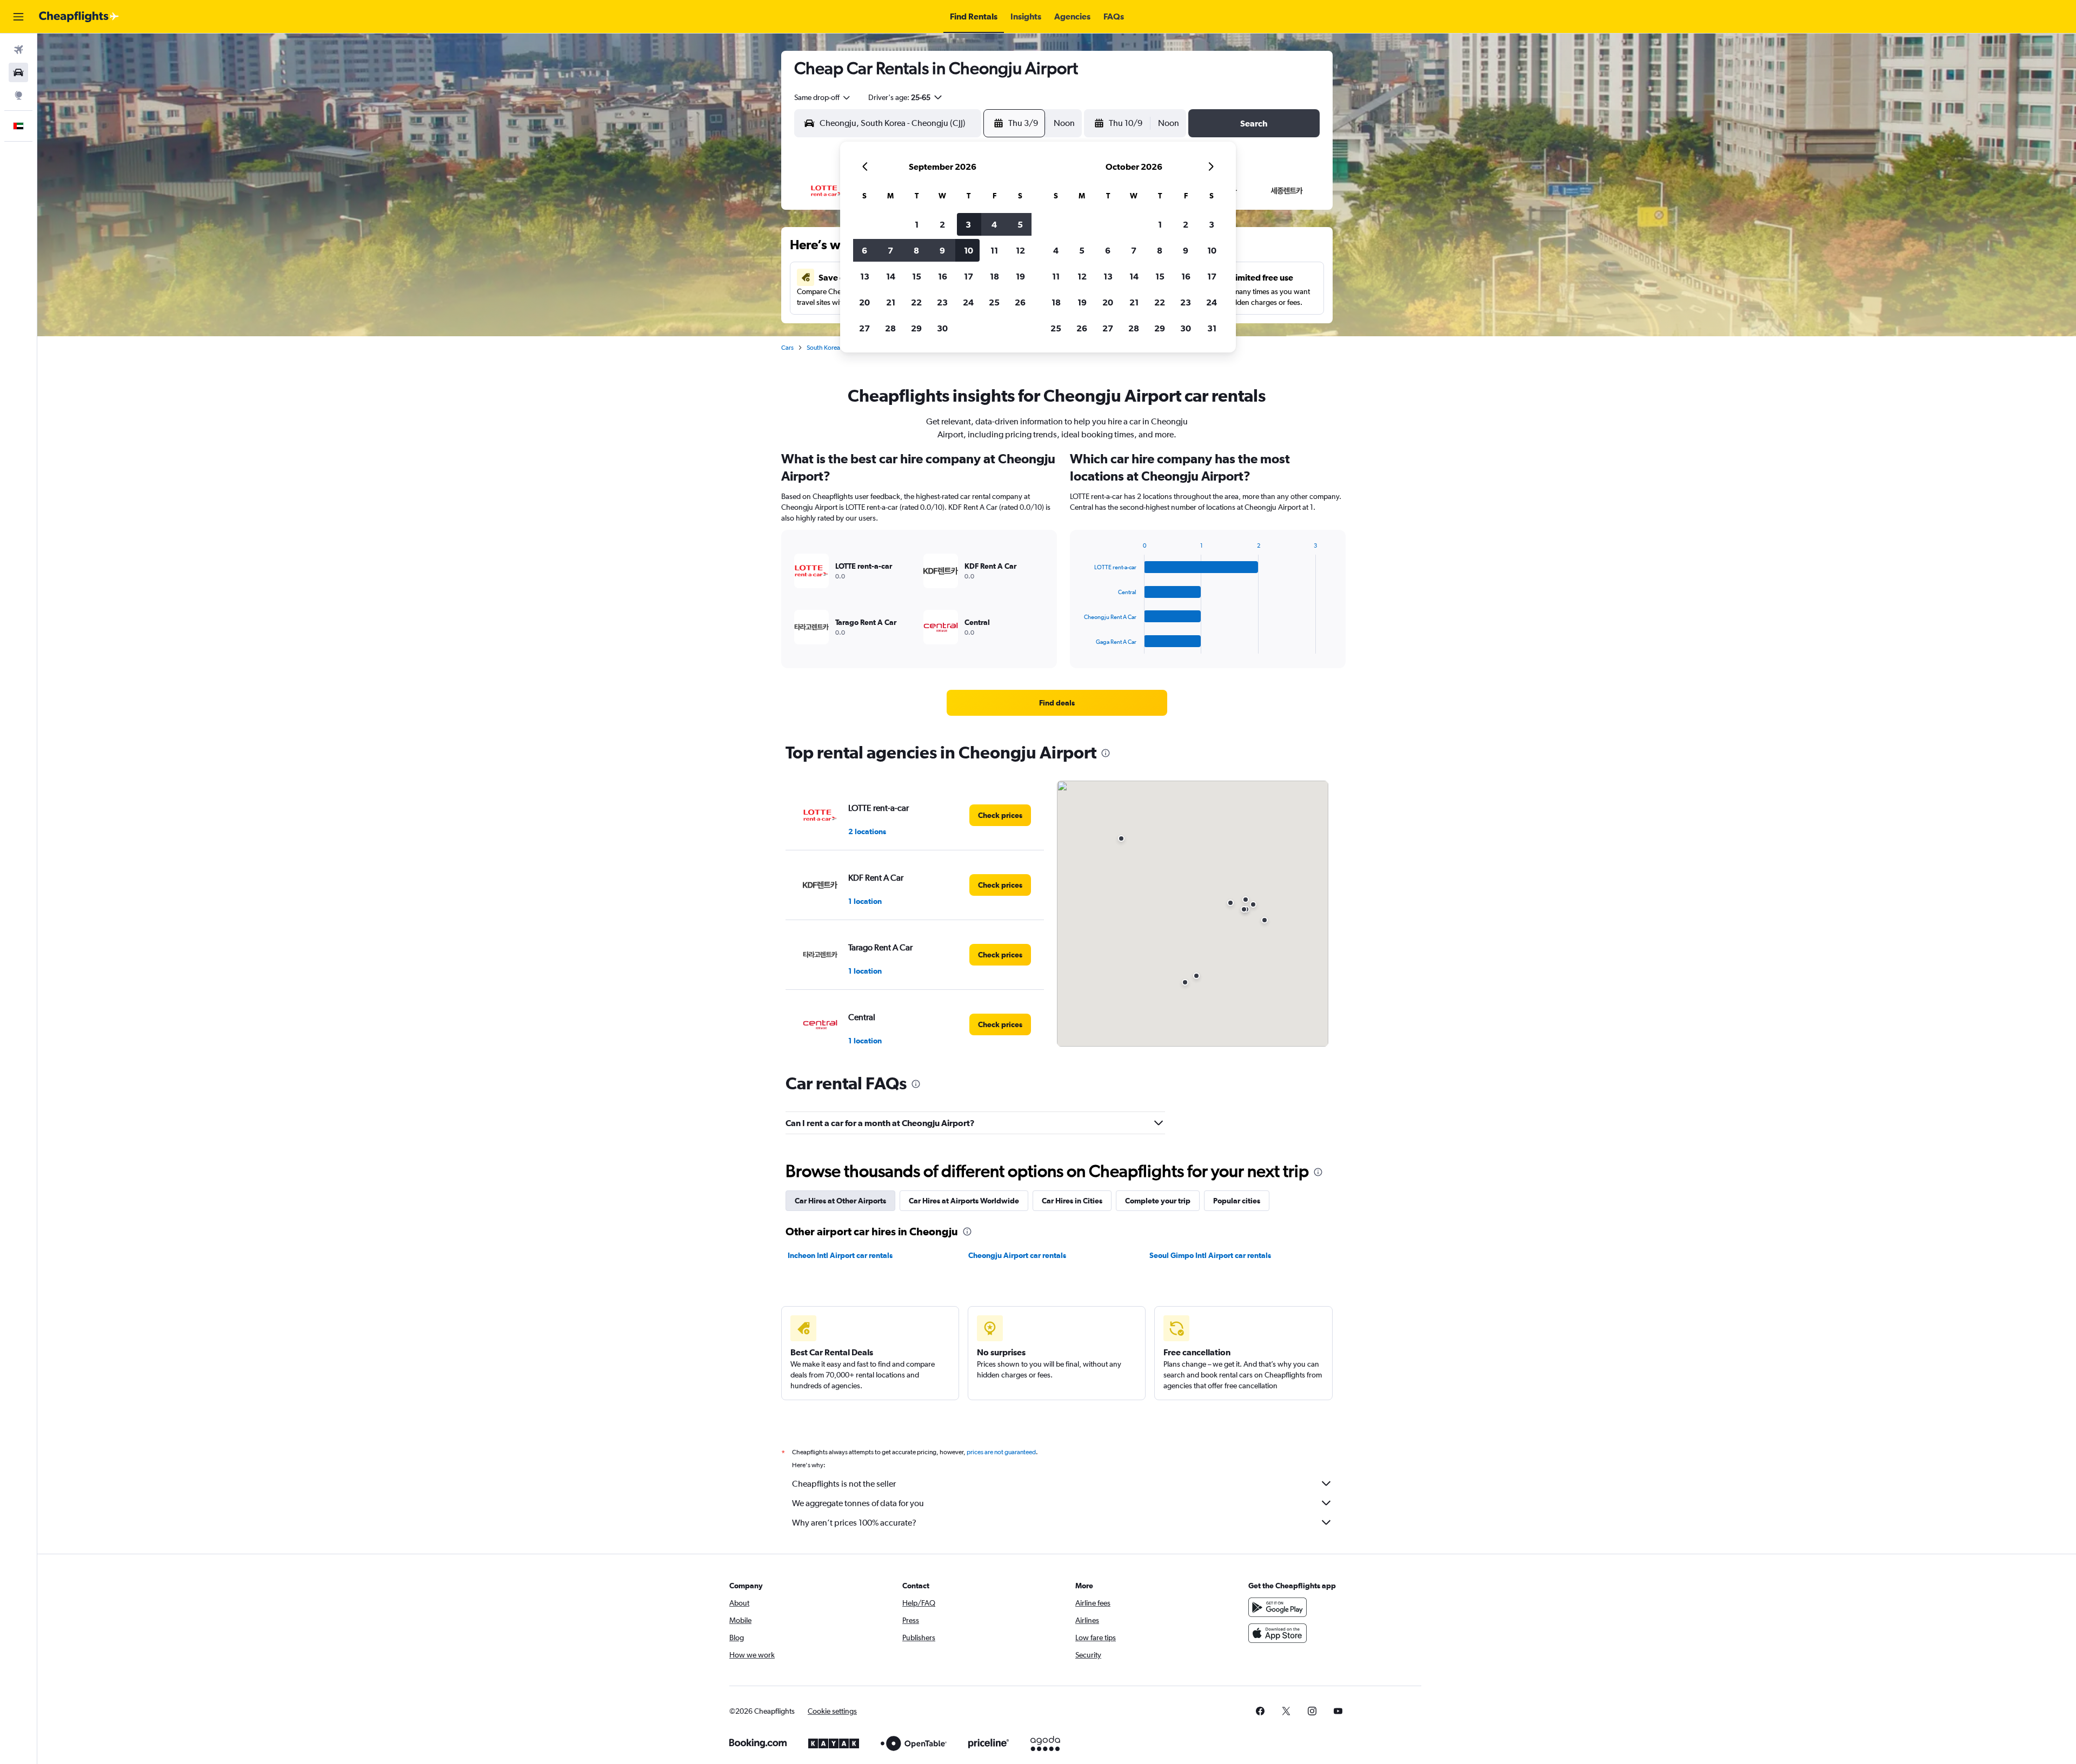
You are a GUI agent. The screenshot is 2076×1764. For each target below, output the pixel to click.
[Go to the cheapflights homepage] (79, 17)
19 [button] (1020, 276)
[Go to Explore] (18, 95)
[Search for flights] (18, 50)
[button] (18, 17)
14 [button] (891, 276)
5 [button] (1020, 224)
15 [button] (917, 276)
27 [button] (864, 328)
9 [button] (942, 250)
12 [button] (1020, 250)
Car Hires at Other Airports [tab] (840, 1201)
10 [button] (969, 250)
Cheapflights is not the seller (844, 1484)
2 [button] (942, 224)
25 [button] (994, 302)
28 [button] (890, 328)
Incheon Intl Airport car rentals (840, 1255)
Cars (787, 348)
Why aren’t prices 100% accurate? (854, 1523)
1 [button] (917, 224)
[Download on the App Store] (1277, 1633)
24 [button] (968, 302)
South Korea (823, 348)
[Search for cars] (18, 72)
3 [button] (968, 224)
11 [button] (994, 250)
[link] (1057, 703)
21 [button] (891, 302)
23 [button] (942, 302)
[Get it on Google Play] (1277, 1607)
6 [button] (864, 250)
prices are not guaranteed (1001, 1452)
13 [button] (865, 276)
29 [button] (916, 328)
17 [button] (969, 276)
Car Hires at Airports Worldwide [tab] (964, 1201)
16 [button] (943, 276)
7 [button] (890, 250)
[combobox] (823, 97)
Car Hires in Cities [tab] (1072, 1201)
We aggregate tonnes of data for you (858, 1503)
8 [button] (916, 250)
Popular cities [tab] (1237, 1201)
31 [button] (1212, 328)
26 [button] (1020, 302)
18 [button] (994, 276)
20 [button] (864, 302)
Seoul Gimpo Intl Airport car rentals (1210, 1255)
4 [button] (994, 224)
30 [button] (942, 328)
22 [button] (916, 302)
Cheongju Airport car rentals (1017, 1255)
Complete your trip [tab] (1158, 1201)
